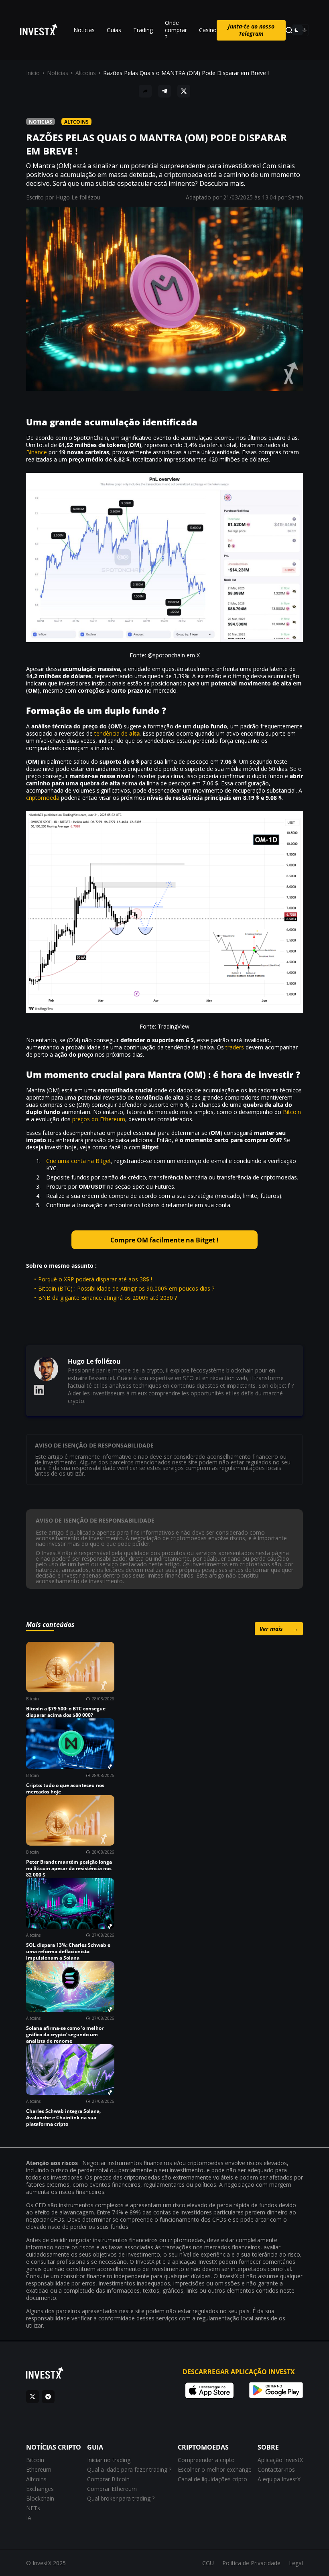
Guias (114, 30)
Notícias (84, 30)
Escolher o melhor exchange (215, 2469)
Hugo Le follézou (78, 197)
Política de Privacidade (251, 2563)
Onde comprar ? (176, 30)
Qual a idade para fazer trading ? (129, 2469)
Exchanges (40, 2489)
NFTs (33, 2508)
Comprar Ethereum (112, 2489)
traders (235, 1047)
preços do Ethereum (99, 1119)
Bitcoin (292, 1112)
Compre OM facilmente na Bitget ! (164, 1240)
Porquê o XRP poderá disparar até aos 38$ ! (95, 1279)
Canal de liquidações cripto (212, 2479)
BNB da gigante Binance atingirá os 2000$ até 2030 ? (108, 1298)
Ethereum (39, 2469)
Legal (296, 2563)
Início (33, 73)
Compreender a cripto (206, 2460)
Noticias (58, 73)
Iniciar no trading (109, 2460)
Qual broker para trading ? (121, 2498)
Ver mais (279, 1629)
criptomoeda (43, 798)
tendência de (117, 733)
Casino (208, 30)
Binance (37, 452)
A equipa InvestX (279, 2479)
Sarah (295, 197)
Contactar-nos (276, 2469)
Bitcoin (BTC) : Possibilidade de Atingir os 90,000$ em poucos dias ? (126, 1288)
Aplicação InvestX (280, 2460)
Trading (143, 30)
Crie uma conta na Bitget (79, 1161)
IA (29, 2518)
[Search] (289, 30)
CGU (208, 2563)
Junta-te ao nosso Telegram (251, 30)
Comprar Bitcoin (108, 2479)
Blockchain (40, 2498)
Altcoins (86, 73)
